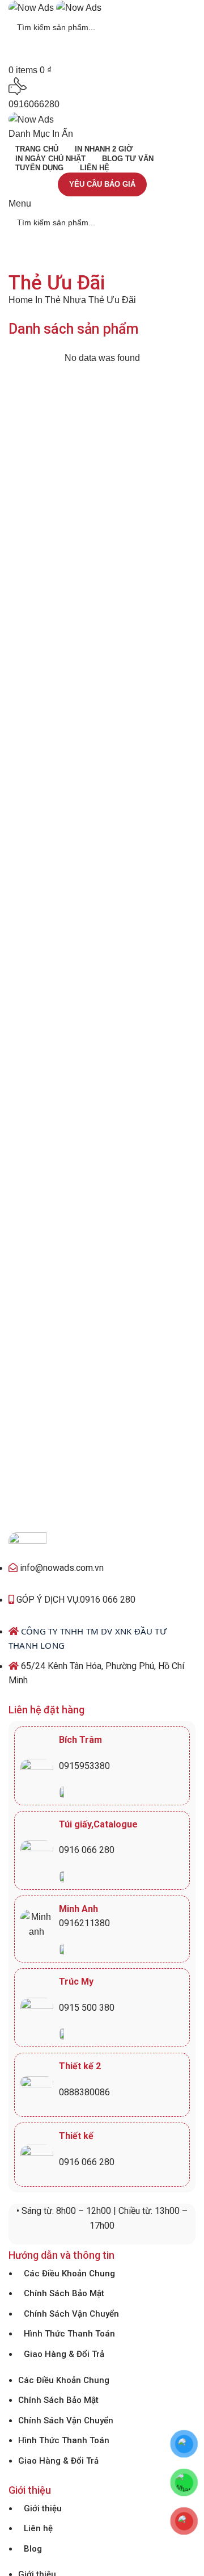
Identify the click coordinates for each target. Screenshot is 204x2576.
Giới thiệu (43, 2508)
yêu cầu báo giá (102, 184)
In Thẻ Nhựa (62, 300)
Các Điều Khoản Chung (69, 2274)
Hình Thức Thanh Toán (69, 2334)
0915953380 (84, 1766)
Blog (33, 2549)
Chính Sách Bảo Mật (64, 2293)
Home (22, 300)
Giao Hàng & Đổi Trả (64, 2354)
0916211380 (84, 1923)
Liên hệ (38, 2528)
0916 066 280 (87, 1850)
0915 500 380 (87, 2008)
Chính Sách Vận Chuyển (71, 2314)
